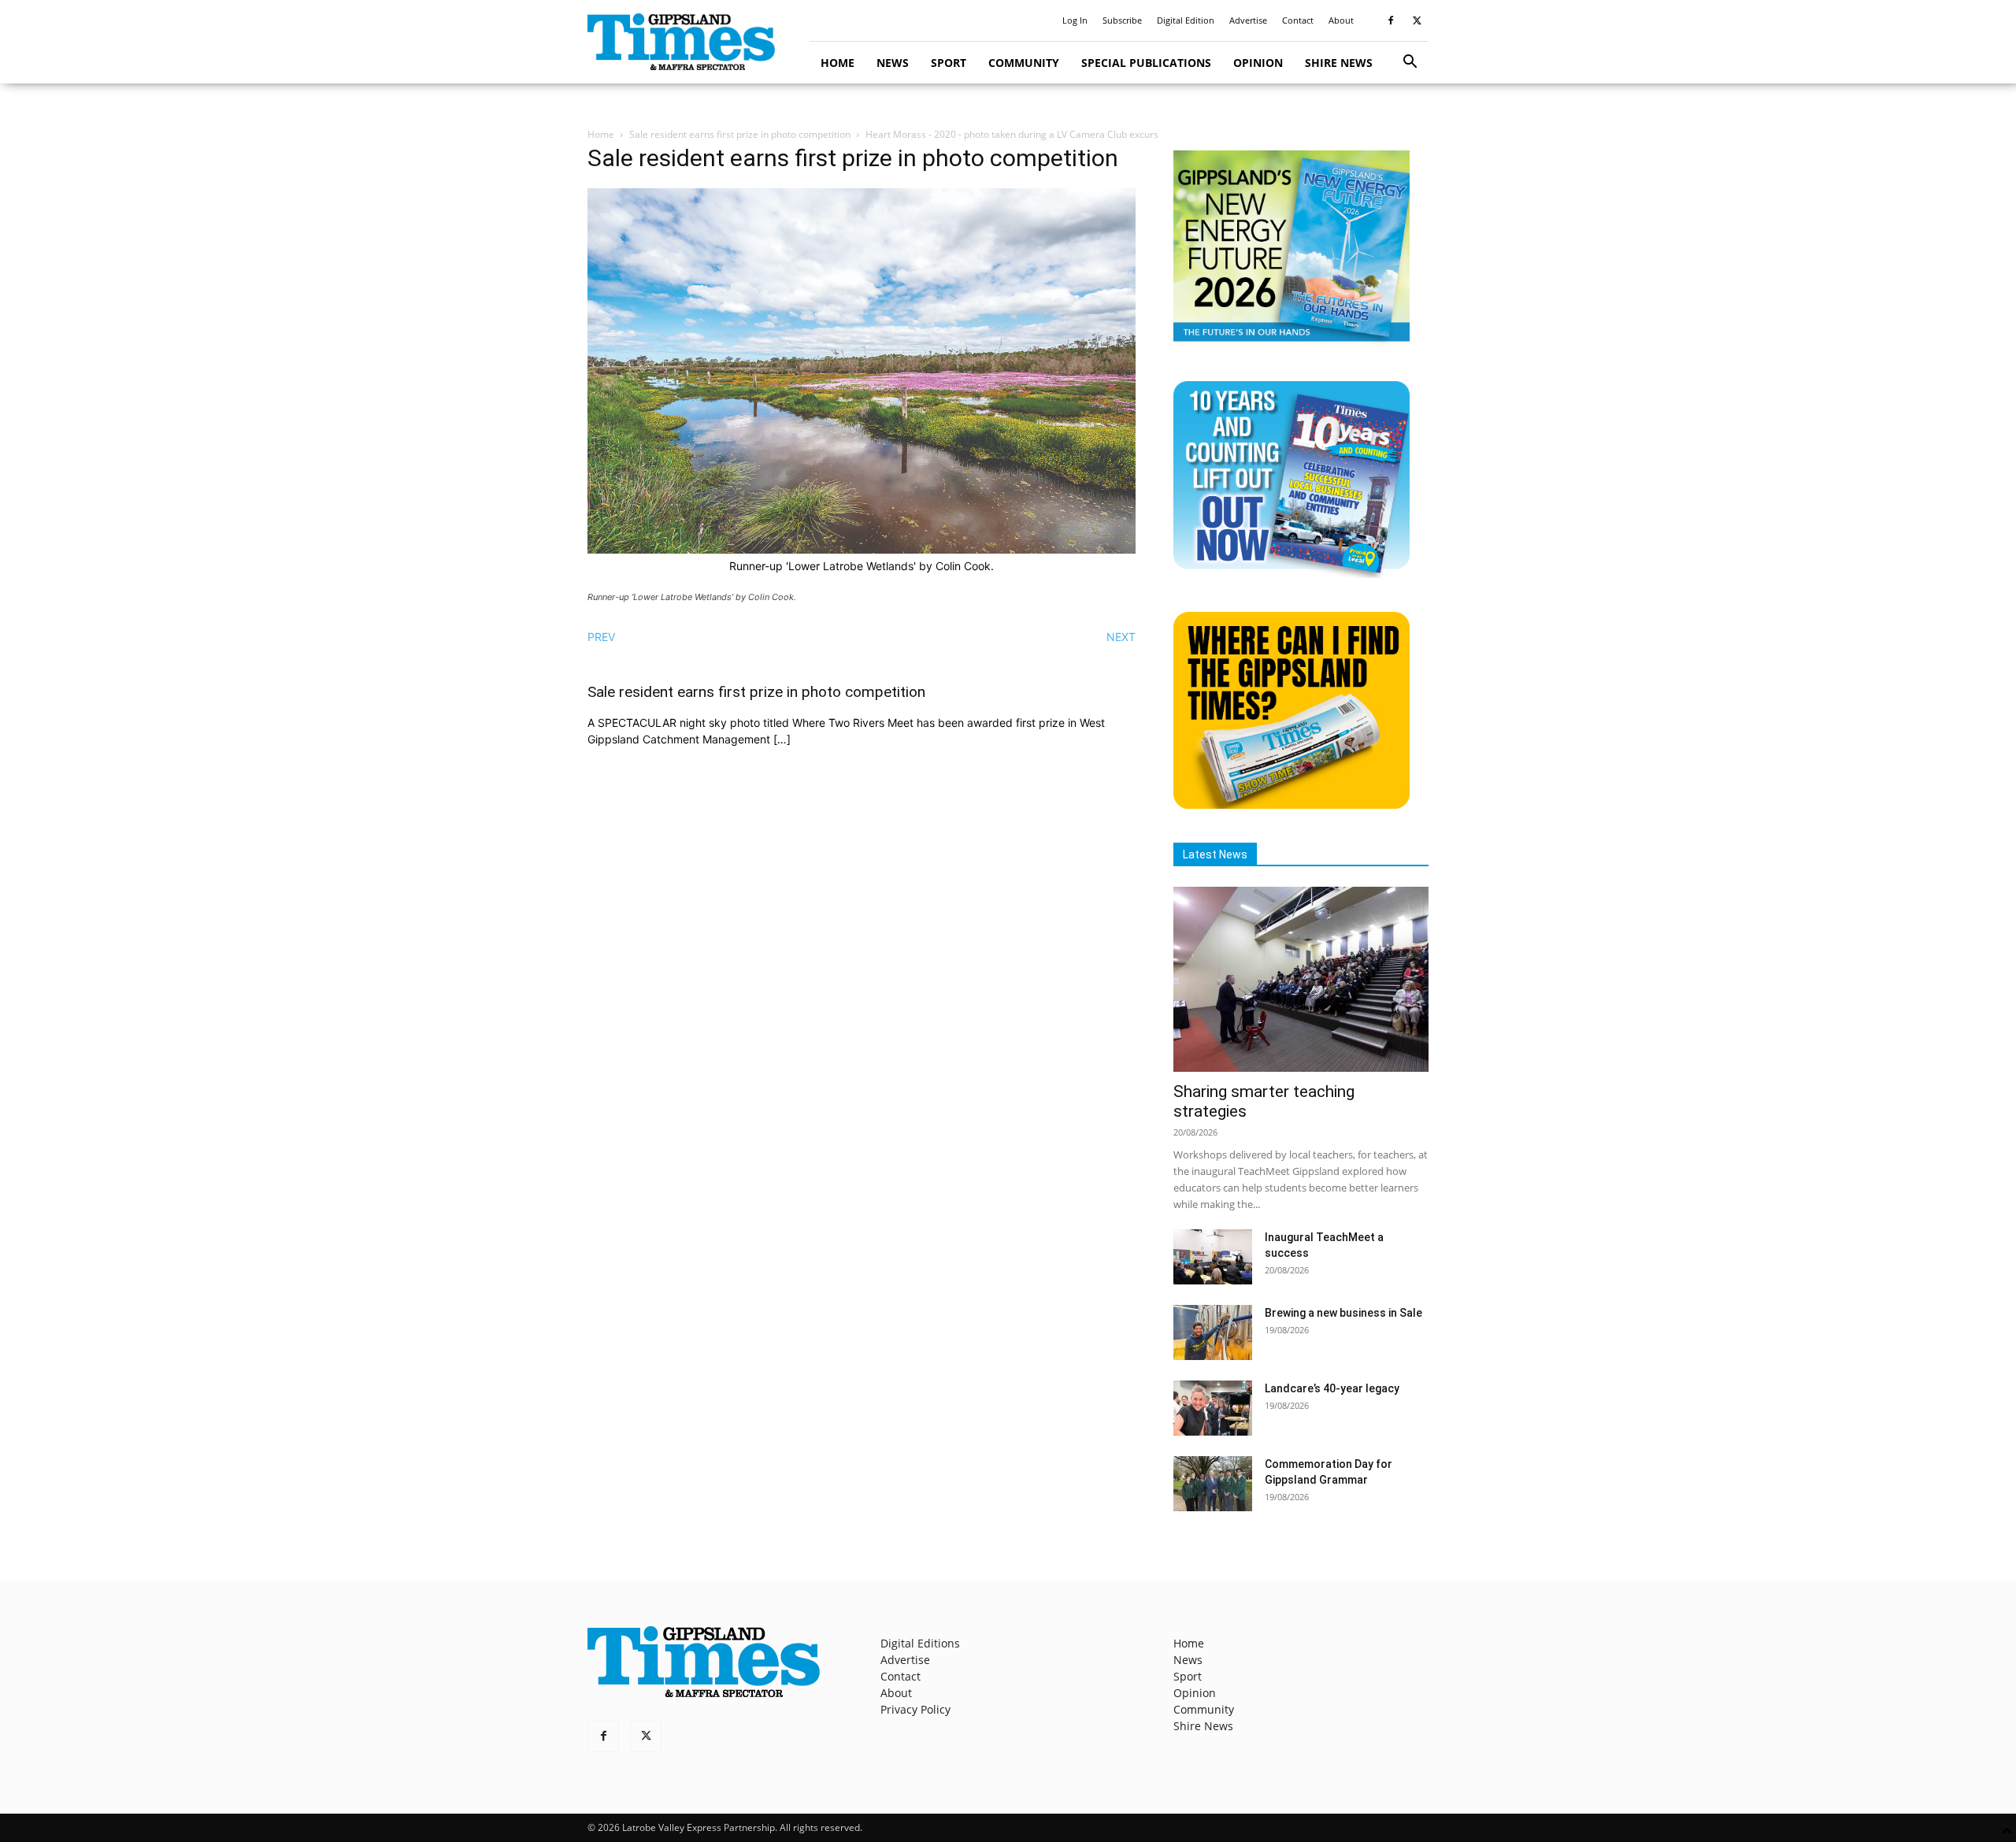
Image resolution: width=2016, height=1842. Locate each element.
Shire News (1339, 63)
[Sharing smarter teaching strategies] (1301, 979)
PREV (601, 637)
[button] (1410, 63)
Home (838, 63)
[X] (1417, 20)
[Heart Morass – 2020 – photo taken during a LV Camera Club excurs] (862, 549)
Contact (1298, 20)
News (893, 63)
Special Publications (1146, 63)
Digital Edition (1186, 20)
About (1341, 20)
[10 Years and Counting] (1291, 574)
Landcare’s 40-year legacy (1332, 1388)
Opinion (1258, 63)
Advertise (1248, 20)
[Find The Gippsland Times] (1291, 804)
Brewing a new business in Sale (1343, 1313)
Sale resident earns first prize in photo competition (740, 134)
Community (1024, 63)
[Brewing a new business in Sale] (1213, 1332)
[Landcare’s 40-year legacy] (1213, 1408)
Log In (1075, 20)
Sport (949, 63)
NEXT (1121, 637)
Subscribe (1122, 20)
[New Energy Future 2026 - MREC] (1291, 343)
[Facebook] (1391, 20)
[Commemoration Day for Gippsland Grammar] (1213, 1484)
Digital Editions (920, 1643)
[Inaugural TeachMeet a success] (1213, 1257)
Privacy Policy (915, 1709)
